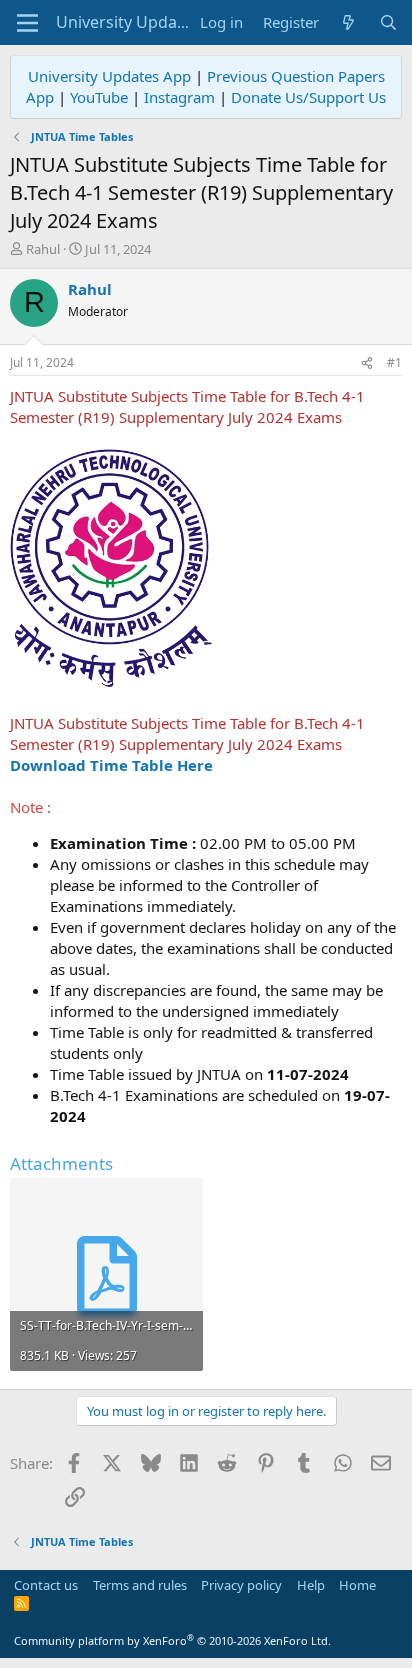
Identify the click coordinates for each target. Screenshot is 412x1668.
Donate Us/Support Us (308, 97)
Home (357, 1585)
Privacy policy (241, 1585)
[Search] (388, 22)
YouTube (99, 97)
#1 (394, 362)
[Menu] (27, 23)
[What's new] (348, 22)
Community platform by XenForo (172, 1640)
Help (311, 1585)
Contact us (46, 1585)
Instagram (179, 97)
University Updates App (109, 76)
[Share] (367, 363)
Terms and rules (140, 1585)
